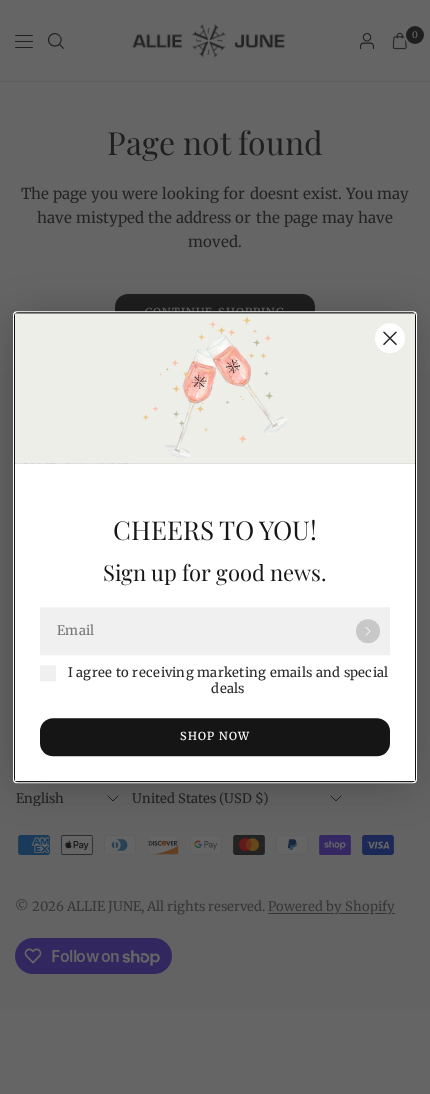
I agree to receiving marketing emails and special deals (228, 681)
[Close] (390, 338)
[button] (215, 737)
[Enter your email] (368, 631)
